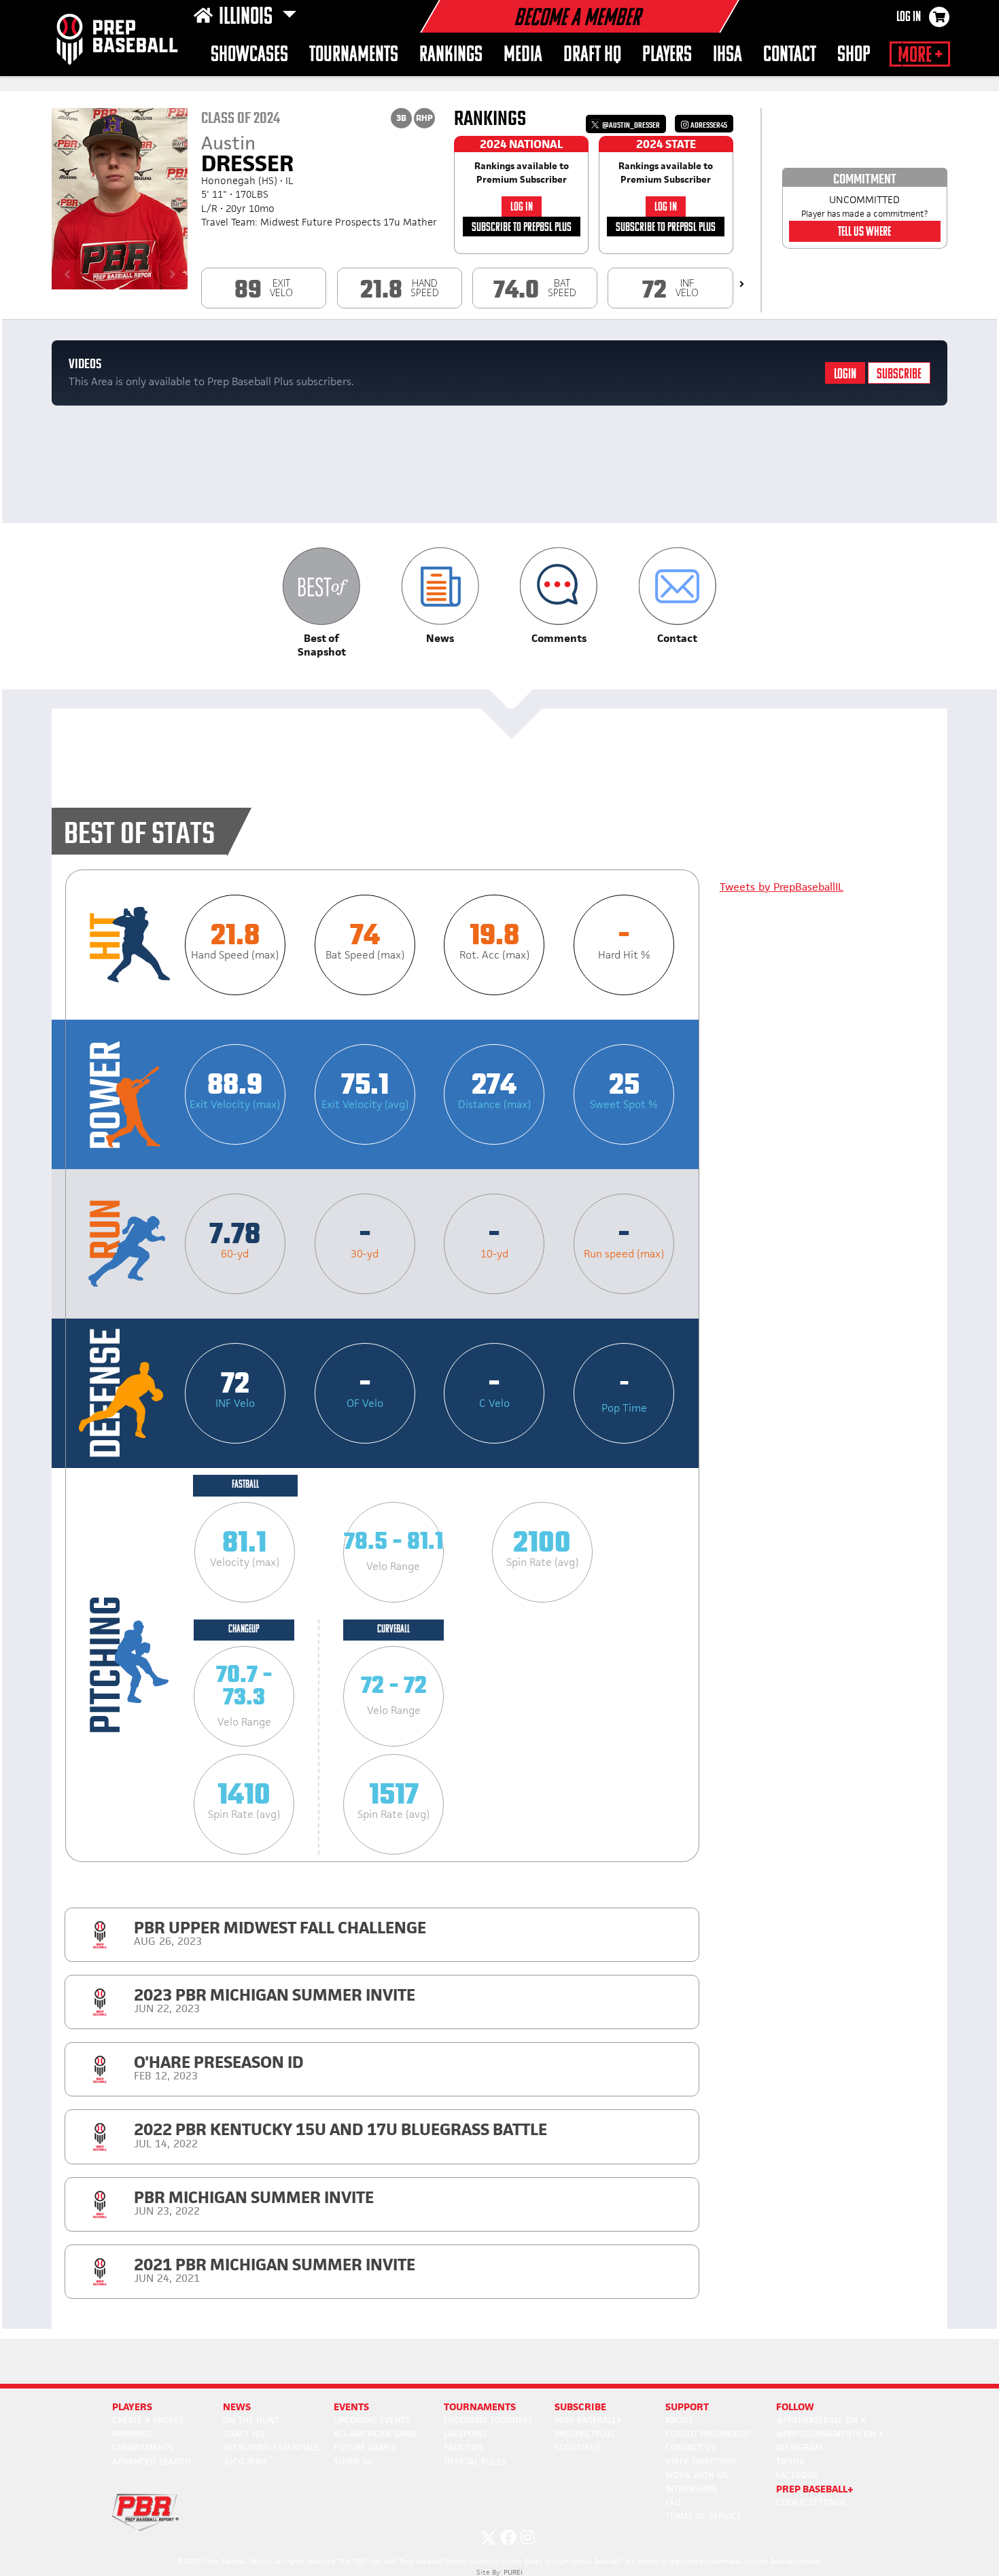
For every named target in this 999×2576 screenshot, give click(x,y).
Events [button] (351, 2407)
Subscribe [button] (580, 2407)
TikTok (790, 2462)
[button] (322, 603)
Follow (795, 2407)
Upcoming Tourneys (488, 2420)
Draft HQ (592, 55)
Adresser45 (708, 125)
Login (845, 375)
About (679, 2420)
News (237, 2407)
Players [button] (667, 55)
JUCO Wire (245, 2462)
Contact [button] (790, 55)
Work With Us (697, 2475)
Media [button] (523, 55)
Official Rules (475, 2462)
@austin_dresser (630, 125)
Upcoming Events (372, 2420)
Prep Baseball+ (588, 2420)
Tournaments (354, 55)
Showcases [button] (249, 55)
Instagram (799, 2447)
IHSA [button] (728, 55)
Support (687, 2407)
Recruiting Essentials (271, 2447)
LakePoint (466, 2434)
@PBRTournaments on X (830, 2434)
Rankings (451, 55)
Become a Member (577, 19)
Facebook (798, 2475)
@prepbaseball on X (821, 2420)
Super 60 (353, 2462)
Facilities (463, 2447)
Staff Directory (701, 2462)
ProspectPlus (585, 2434)
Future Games (365, 2447)
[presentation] (742, 284)
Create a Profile (148, 2420)
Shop (854, 55)
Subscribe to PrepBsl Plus (522, 228)
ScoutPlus (578, 2447)
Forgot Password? (707, 2434)
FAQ (673, 2502)
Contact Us (691, 2447)
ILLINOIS (248, 18)
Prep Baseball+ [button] (815, 2489)
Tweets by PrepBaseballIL (782, 887)
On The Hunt (251, 2420)
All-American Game (375, 2434)
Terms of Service (703, 2516)
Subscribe (899, 375)
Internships (691, 2489)
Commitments (143, 2447)
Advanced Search (152, 2462)
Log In (909, 18)
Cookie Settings (811, 2502)
